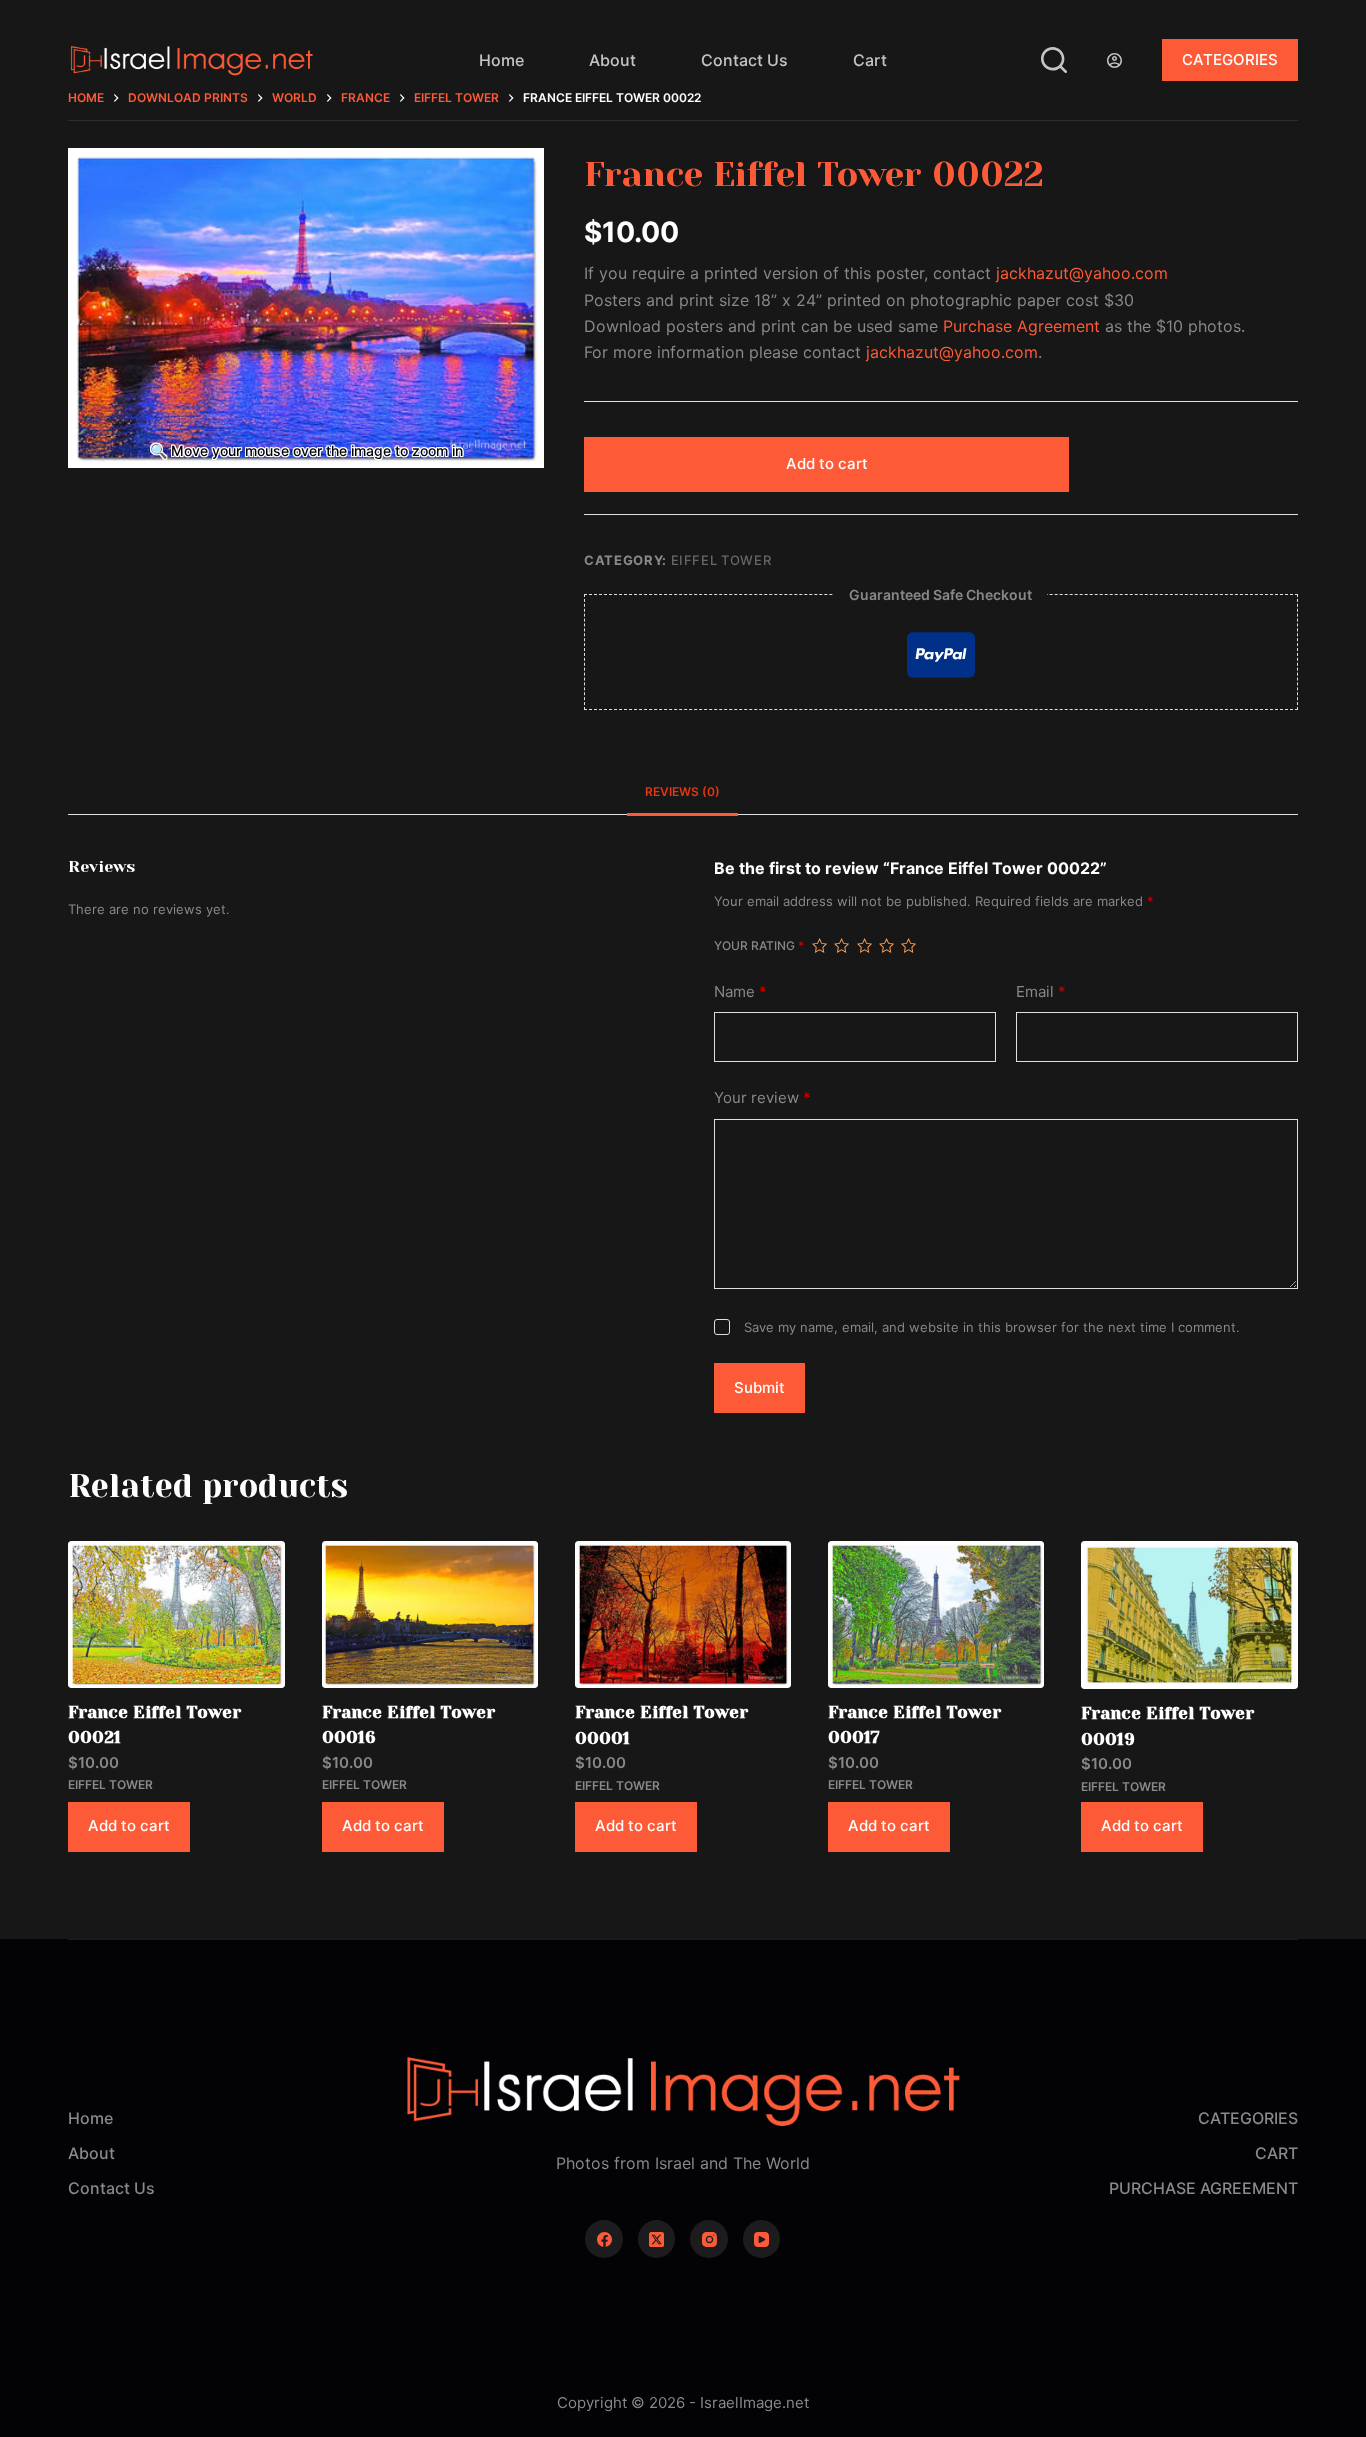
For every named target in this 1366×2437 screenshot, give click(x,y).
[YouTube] (762, 2239)
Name (740, 991)
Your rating (759, 945)
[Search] (1054, 60)
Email (1041, 991)
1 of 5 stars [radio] (819, 946)
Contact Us (744, 60)
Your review (762, 1097)
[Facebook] (604, 2239)
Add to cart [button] (129, 1825)
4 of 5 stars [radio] (886, 946)
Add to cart (827, 463)
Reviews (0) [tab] (682, 791)
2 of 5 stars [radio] (841, 946)
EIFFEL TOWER (721, 560)
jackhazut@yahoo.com (1082, 273)
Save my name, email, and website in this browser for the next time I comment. (992, 1327)
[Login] (1114, 60)
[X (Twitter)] (657, 2239)
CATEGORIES (1230, 59)
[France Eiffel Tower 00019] (1189, 1615)
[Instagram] (709, 2239)
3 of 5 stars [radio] (864, 946)
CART (1276, 2153)
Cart (870, 60)
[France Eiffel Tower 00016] (430, 1614)
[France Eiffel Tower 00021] (176, 1614)
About (612, 60)
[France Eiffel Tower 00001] (683, 1614)
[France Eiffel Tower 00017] (936, 1614)
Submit (759, 1387)
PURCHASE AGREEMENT (1203, 2188)
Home (501, 60)
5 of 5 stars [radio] (908, 946)
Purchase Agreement (1021, 326)
